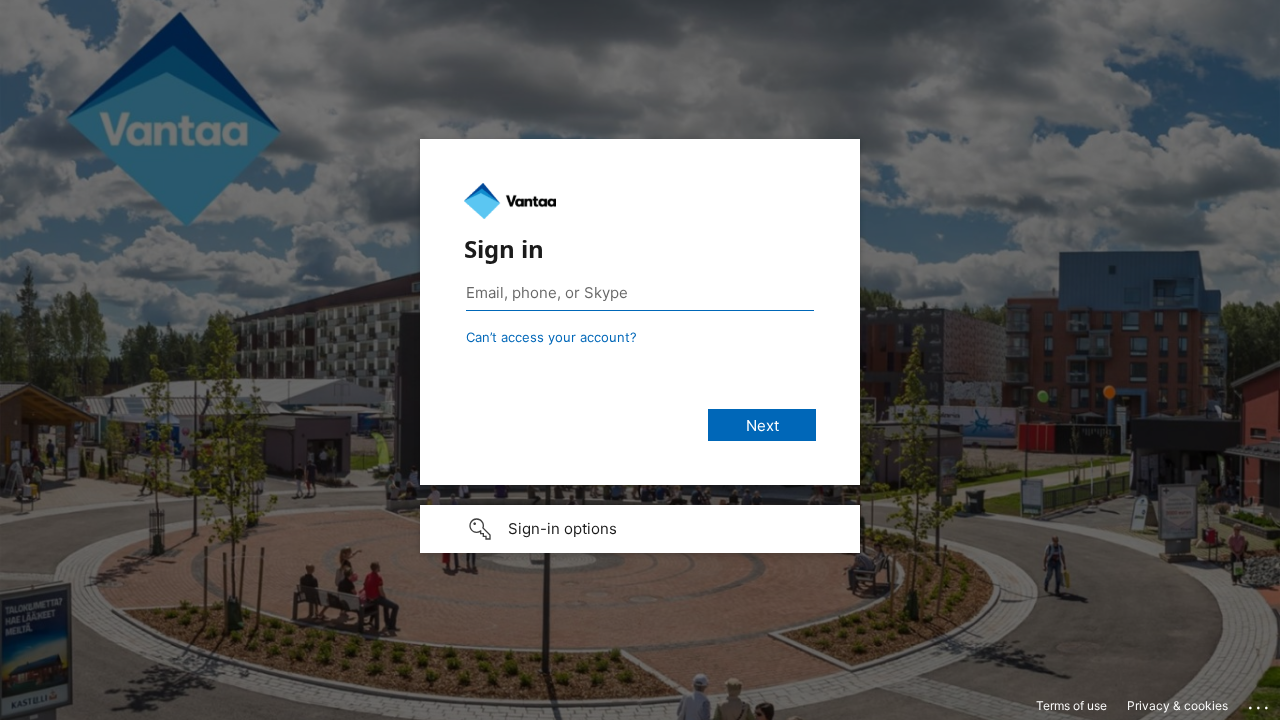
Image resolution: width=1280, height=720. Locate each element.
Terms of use (1071, 705)
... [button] (1260, 703)
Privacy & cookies (1177, 705)
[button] (640, 529)
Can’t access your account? (551, 337)
